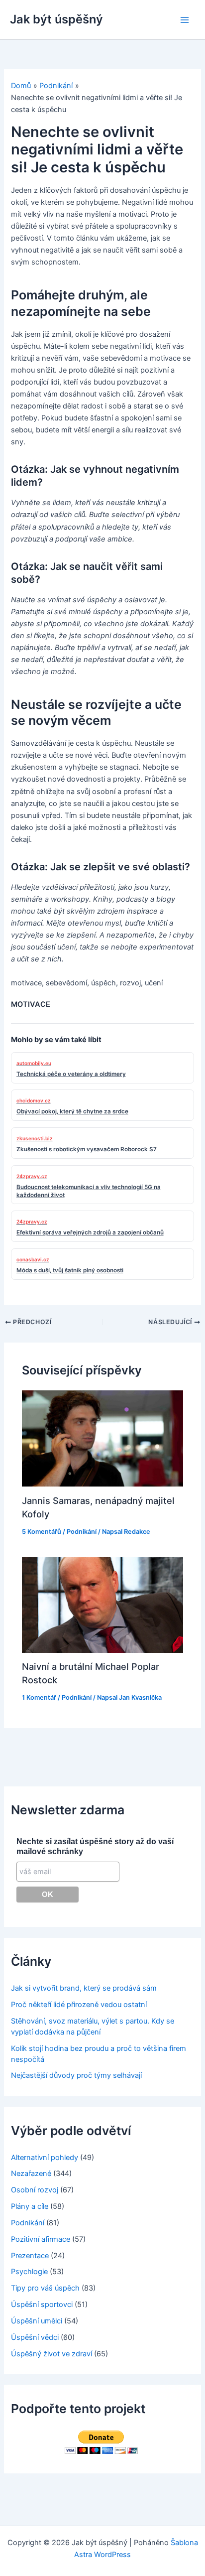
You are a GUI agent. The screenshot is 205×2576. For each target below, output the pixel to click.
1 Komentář (39, 1697)
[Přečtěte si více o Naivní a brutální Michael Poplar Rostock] (102, 1604)
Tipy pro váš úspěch (45, 2288)
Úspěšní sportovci (42, 2305)
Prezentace (30, 2256)
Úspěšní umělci (37, 2321)
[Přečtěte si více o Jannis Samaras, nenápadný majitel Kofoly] (102, 1438)
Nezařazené (31, 2173)
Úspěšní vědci (35, 2337)
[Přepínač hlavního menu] (185, 20)
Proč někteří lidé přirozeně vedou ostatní (79, 2005)
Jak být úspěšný (56, 19)
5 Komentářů (42, 1532)
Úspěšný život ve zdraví (51, 2354)
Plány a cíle (30, 2206)
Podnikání (82, 1532)
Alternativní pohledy (45, 2158)
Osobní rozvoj (35, 2190)
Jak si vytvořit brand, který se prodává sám (84, 1988)
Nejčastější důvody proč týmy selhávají (76, 2075)
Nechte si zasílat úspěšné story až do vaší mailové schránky (95, 1846)
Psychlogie (29, 2272)
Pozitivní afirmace (41, 2239)
